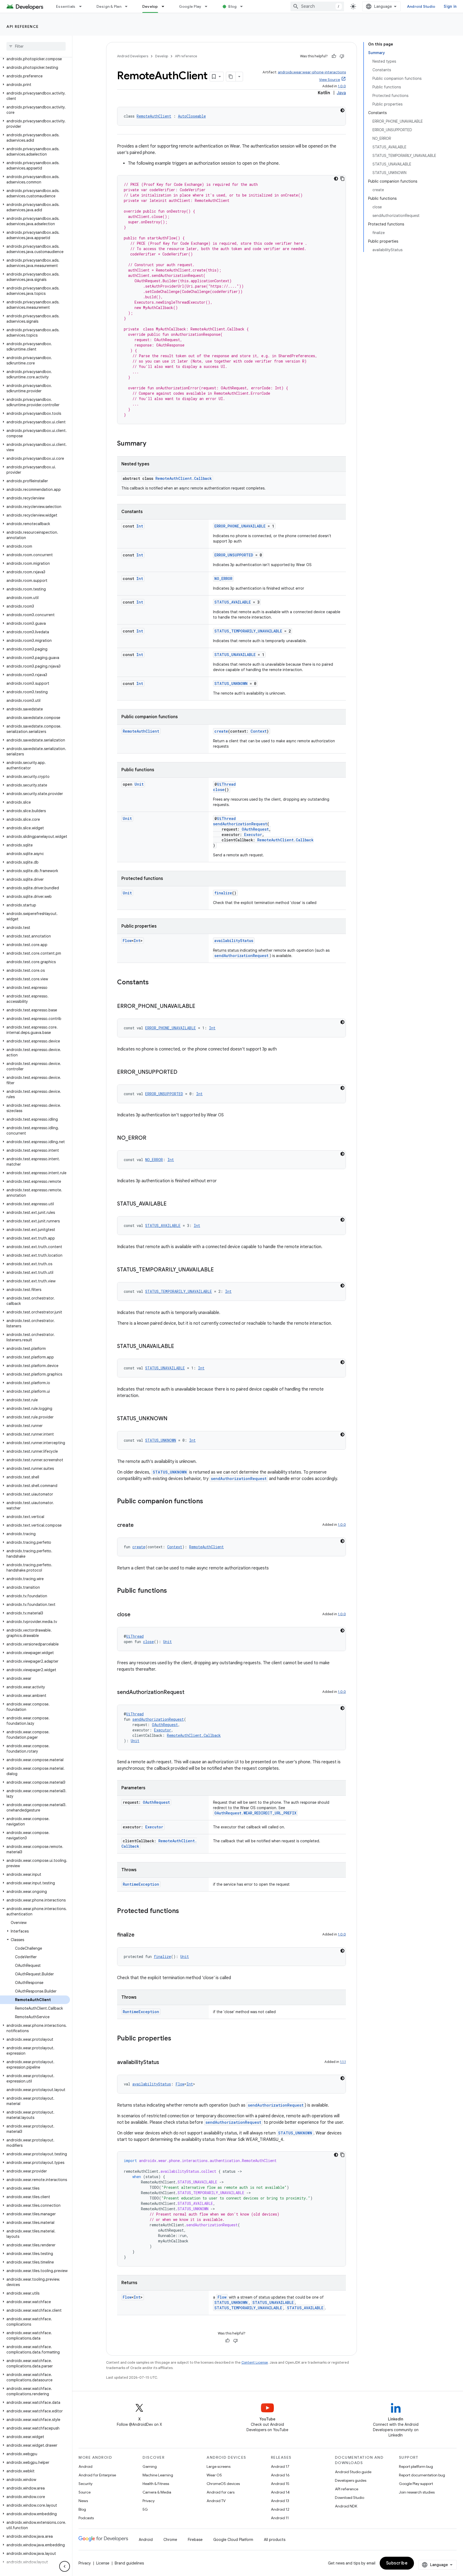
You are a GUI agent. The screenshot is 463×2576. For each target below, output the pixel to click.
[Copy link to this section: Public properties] (177, 2039)
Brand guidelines (129, 2563)
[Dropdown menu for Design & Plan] (129, 6)
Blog (232, 6)
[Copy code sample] (342, 179)
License (103, 2563)
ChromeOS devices (223, 2484)
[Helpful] (334, 56)
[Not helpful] (342, 56)
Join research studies (417, 2492)
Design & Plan (109, 6)
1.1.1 (343, 2062)
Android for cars (221, 2492)
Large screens (219, 2466)
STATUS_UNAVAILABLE (235, 655)
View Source (330, 80)
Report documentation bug (422, 2475)
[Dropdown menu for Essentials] (83, 6)
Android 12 (280, 2509)
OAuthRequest (255, 829)
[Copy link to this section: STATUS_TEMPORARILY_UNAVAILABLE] (219, 1270)
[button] (35, 59)
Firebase (195, 2540)
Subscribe (397, 2563)
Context (259, 731)
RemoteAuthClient (154, 116)
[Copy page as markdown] (231, 77)
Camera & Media (157, 2492)
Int (140, 526)
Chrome (170, 2540)
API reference (23, 27)
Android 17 (280, 2466)
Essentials (66, 6)
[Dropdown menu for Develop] (165, 6)
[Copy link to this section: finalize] (140, 1935)
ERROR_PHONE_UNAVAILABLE (240, 526)
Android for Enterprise (97, 2475)
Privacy (149, 2501)
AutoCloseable (192, 116)
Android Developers (133, 56)
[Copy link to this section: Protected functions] (184, 1911)
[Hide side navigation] (65, 2566)
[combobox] (317, 6)
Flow (127, 941)
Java (341, 93)
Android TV (216, 2501)
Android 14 (280, 2492)
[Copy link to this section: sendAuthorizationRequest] (190, 1693)
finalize (223, 893)
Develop (150, 6)
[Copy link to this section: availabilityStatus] (165, 2063)
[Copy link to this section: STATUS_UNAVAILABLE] (180, 1347)
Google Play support (416, 2484)
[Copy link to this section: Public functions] (172, 1591)
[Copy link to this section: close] (136, 1615)
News (83, 2501)
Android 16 (280, 2475)
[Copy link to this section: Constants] (154, 983)
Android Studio (421, 6)
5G (145, 2509)
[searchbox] (36, 46)
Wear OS (214, 2475)
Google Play (190, 6)
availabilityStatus (234, 941)
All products (275, 2540)
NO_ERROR (223, 579)
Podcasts (86, 2518)
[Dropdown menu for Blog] (244, 6)
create (221, 731)
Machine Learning (158, 2475)
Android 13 (280, 2501)
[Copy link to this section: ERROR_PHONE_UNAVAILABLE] (201, 1007)
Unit (139, 784)
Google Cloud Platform (233, 2540)
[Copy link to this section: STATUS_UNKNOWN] (173, 1419)
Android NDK (346, 2506)
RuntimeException (141, 1884)
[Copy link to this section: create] (139, 1526)
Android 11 (280, 2518)
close (219, 790)
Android (85, 2466)
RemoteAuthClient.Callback (184, 478)
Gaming (150, 2466)
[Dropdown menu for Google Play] (208, 6)
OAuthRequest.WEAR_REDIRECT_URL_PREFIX (255, 1813)
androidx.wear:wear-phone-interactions (312, 72)
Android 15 (280, 2484)
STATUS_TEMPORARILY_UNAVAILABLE (248, 631)
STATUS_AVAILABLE (233, 602)
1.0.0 (342, 86)
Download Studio (350, 2498)
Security (85, 2484)
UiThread (226, 784)
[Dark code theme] (342, 110)
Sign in (450, 6)
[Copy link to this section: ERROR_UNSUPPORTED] (183, 1072)
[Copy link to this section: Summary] (152, 444)
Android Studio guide (353, 2472)
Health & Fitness (156, 2484)
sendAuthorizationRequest (240, 824)
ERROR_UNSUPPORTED (234, 555)
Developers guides (351, 2480)
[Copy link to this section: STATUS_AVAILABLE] (172, 1204)
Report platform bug (416, 2466)
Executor (253, 835)
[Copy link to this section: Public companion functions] (208, 1502)
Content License (255, 2362)
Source (85, 2492)
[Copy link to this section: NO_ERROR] (152, 1138)
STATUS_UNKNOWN (231, 683)
